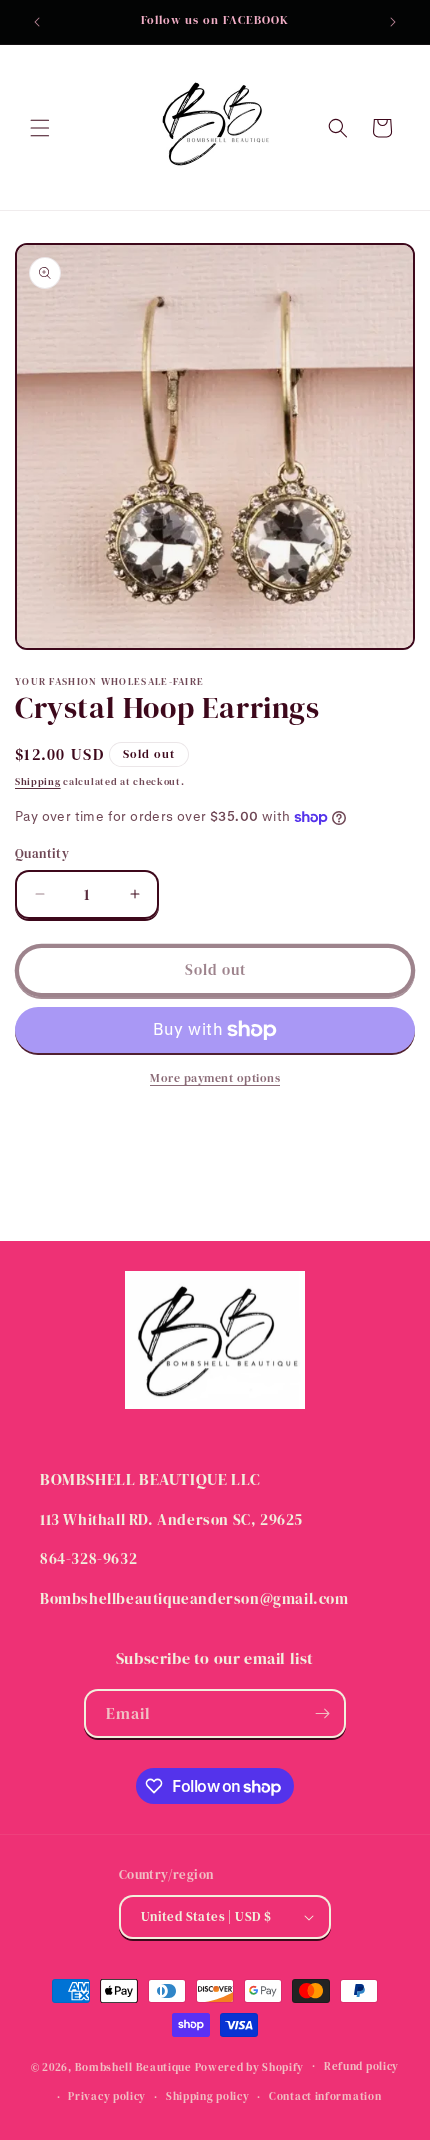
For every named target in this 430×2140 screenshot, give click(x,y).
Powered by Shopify (250, 2066)
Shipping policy (208, 2096)
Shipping (38, 781)
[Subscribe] (322, 1713)
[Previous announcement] (37, 22)
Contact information (325, 2096)
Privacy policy (107, 2096)
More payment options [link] (215, 1078)
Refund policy (361, 2066)
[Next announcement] (393, 22)
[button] (40, 128)
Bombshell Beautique (133, 2066)
